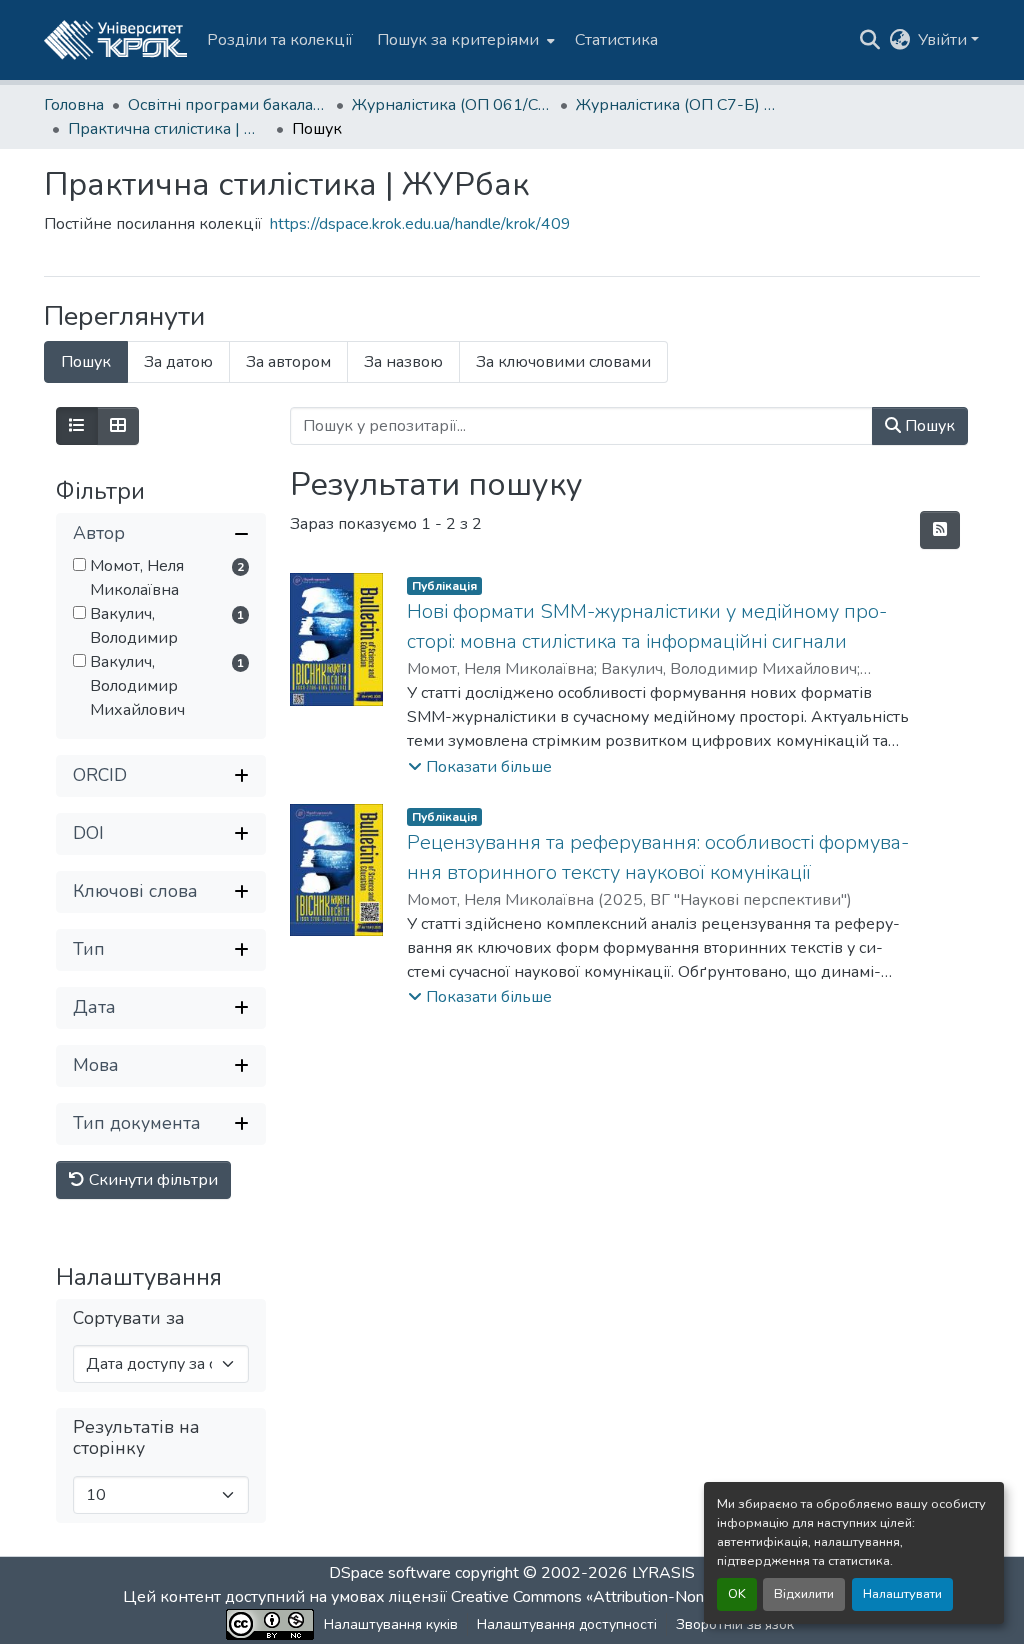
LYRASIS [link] (663, 1573)
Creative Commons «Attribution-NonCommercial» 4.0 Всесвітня (674, 1597)
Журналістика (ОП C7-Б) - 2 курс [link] (676, 105)
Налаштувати (902, 1594)
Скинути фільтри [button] (151, 1180)
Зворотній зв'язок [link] (735, 1624)
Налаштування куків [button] (391, 1624)
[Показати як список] (77, 426)
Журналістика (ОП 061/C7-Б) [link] (452, 105)
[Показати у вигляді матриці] (118, 426)
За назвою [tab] (403, 362)
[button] (115, 40)
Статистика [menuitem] (616, 40)
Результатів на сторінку (136, 1438)
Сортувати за (129, 1318)
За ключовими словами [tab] (563, 362)
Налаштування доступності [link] (567, 1624)
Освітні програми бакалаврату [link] (228, 105)
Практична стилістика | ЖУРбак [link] (168, 129)
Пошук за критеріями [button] (458, 40)
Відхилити (804, 1594)
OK (737, 1594)
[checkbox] (79, 564)
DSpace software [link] (390, 1573)
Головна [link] (74, 105)
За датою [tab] (178, 362)
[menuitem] (464, 40)
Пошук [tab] (86, 362)
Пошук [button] (928, 426)
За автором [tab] (288, 362)
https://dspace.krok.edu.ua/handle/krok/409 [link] (420, 224)
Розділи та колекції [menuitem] (280, 40)
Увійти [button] (944, 40)
